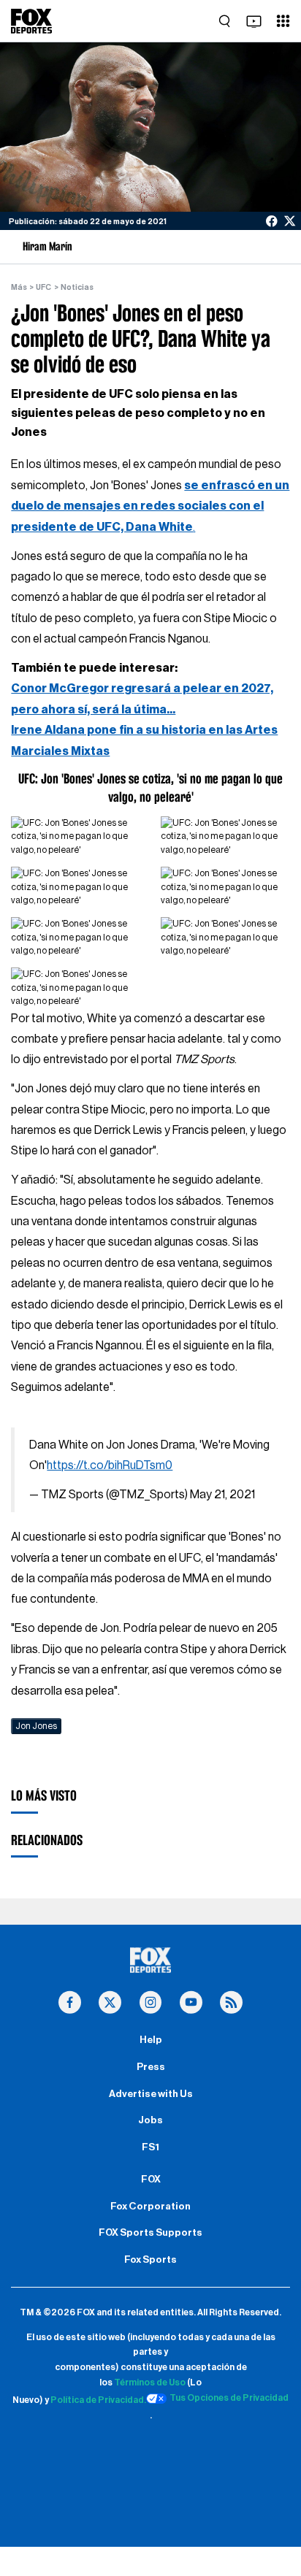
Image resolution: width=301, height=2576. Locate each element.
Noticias (77, 287)
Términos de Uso (150, 2383)
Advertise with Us (151, 2094)
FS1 (150, 2147)
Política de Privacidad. (98, 2401)
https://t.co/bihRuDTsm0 (110, 1465)
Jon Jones (36, 1726)
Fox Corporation (150, 2207)
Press (151, 2067)
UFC (43, 287)
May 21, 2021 (222, 1495)
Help (151, 2040)
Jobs (150, 2120)
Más (19, 287)
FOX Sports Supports (150, 2233)
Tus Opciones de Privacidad (229, 2398)
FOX (151, 2180)
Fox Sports (150, 2260)
